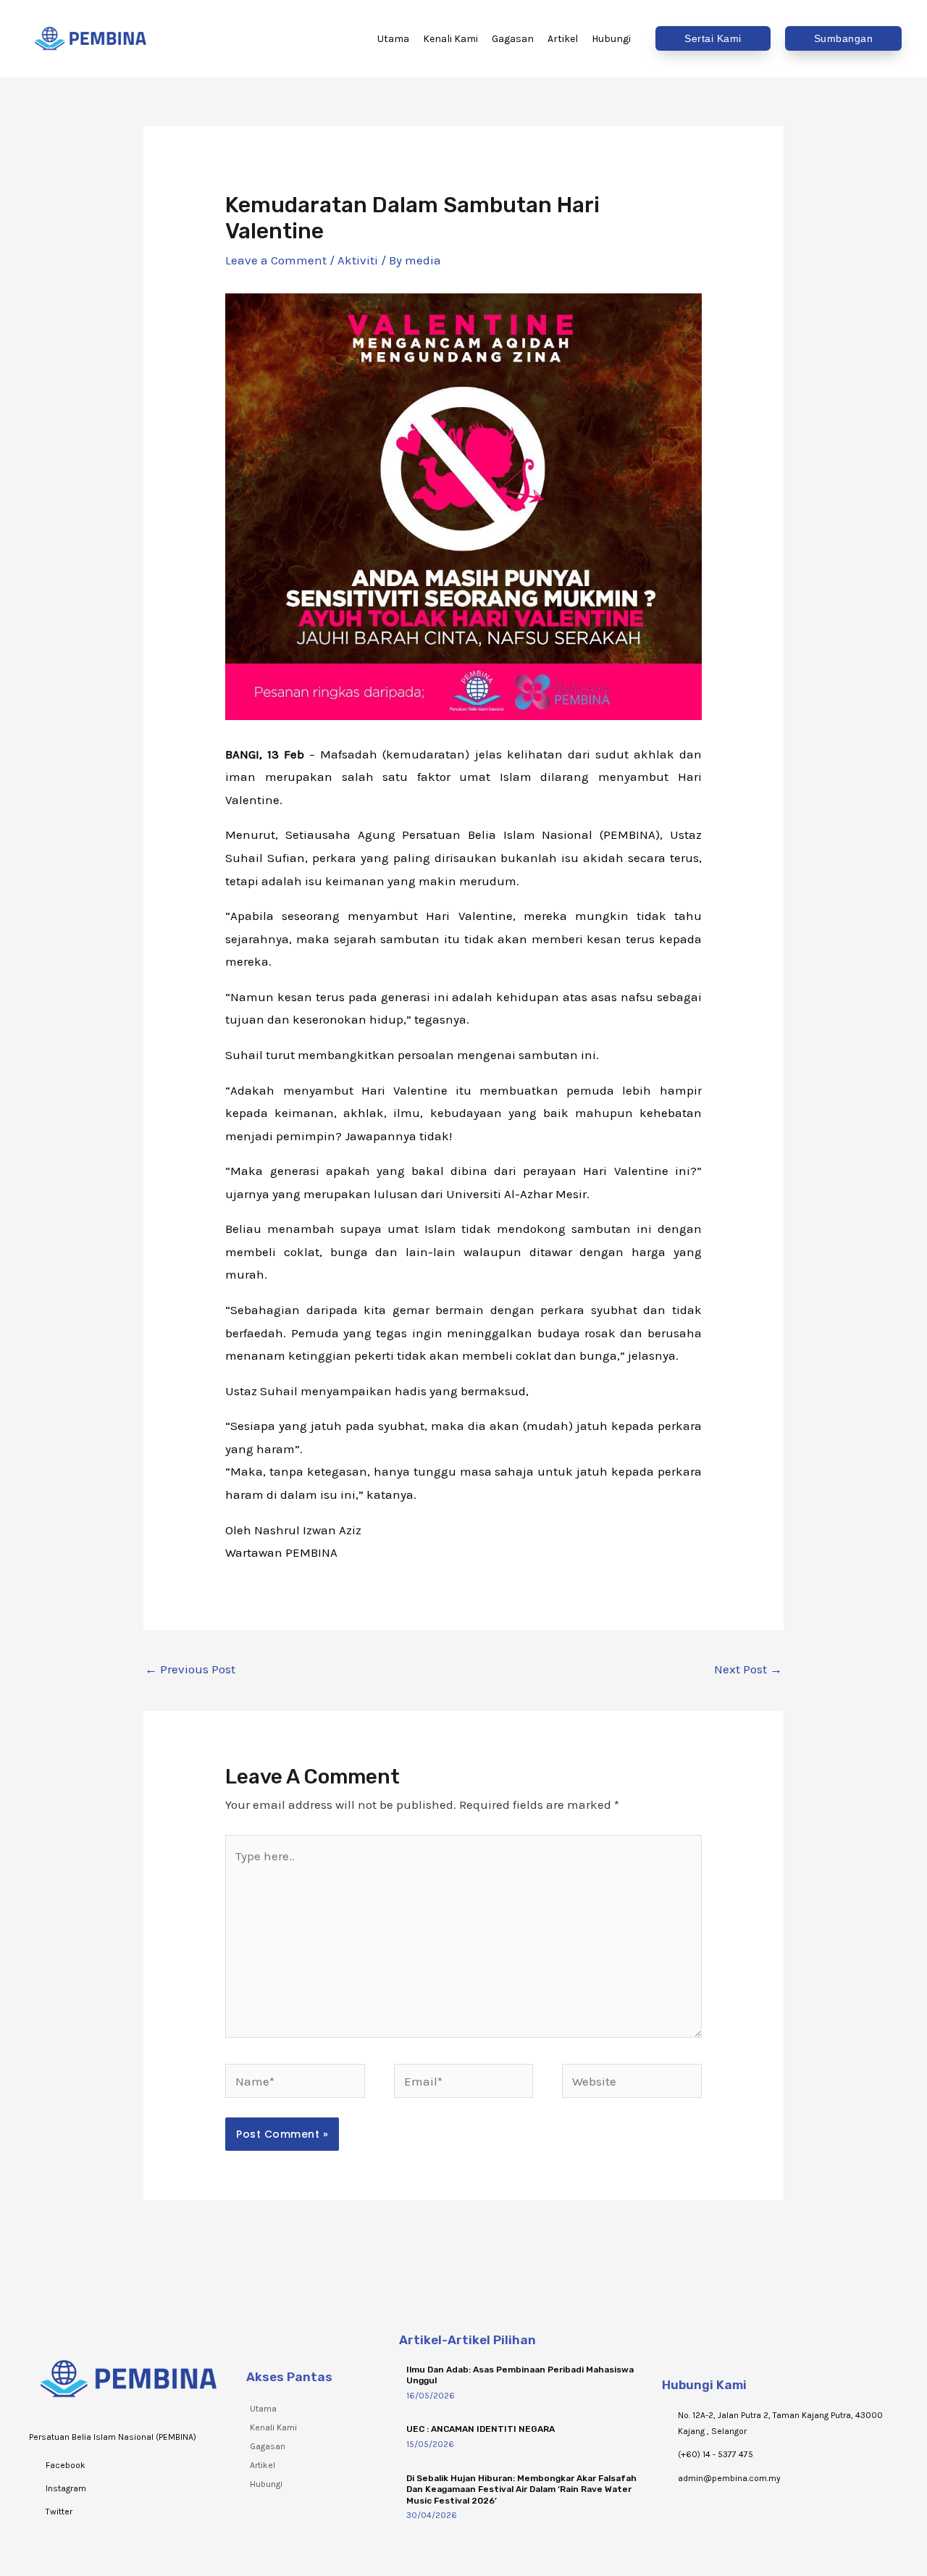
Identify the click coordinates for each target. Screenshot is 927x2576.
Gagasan (268, 2446)
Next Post (748, 1669)
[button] (713, 38)
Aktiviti (358, 260)
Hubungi (266, 2484)
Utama (263, 2409)
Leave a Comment (276, 260)
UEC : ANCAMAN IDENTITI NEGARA (481, 2429)
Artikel (263, 2465)
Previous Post (190, 1669)
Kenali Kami (273, 2427)
